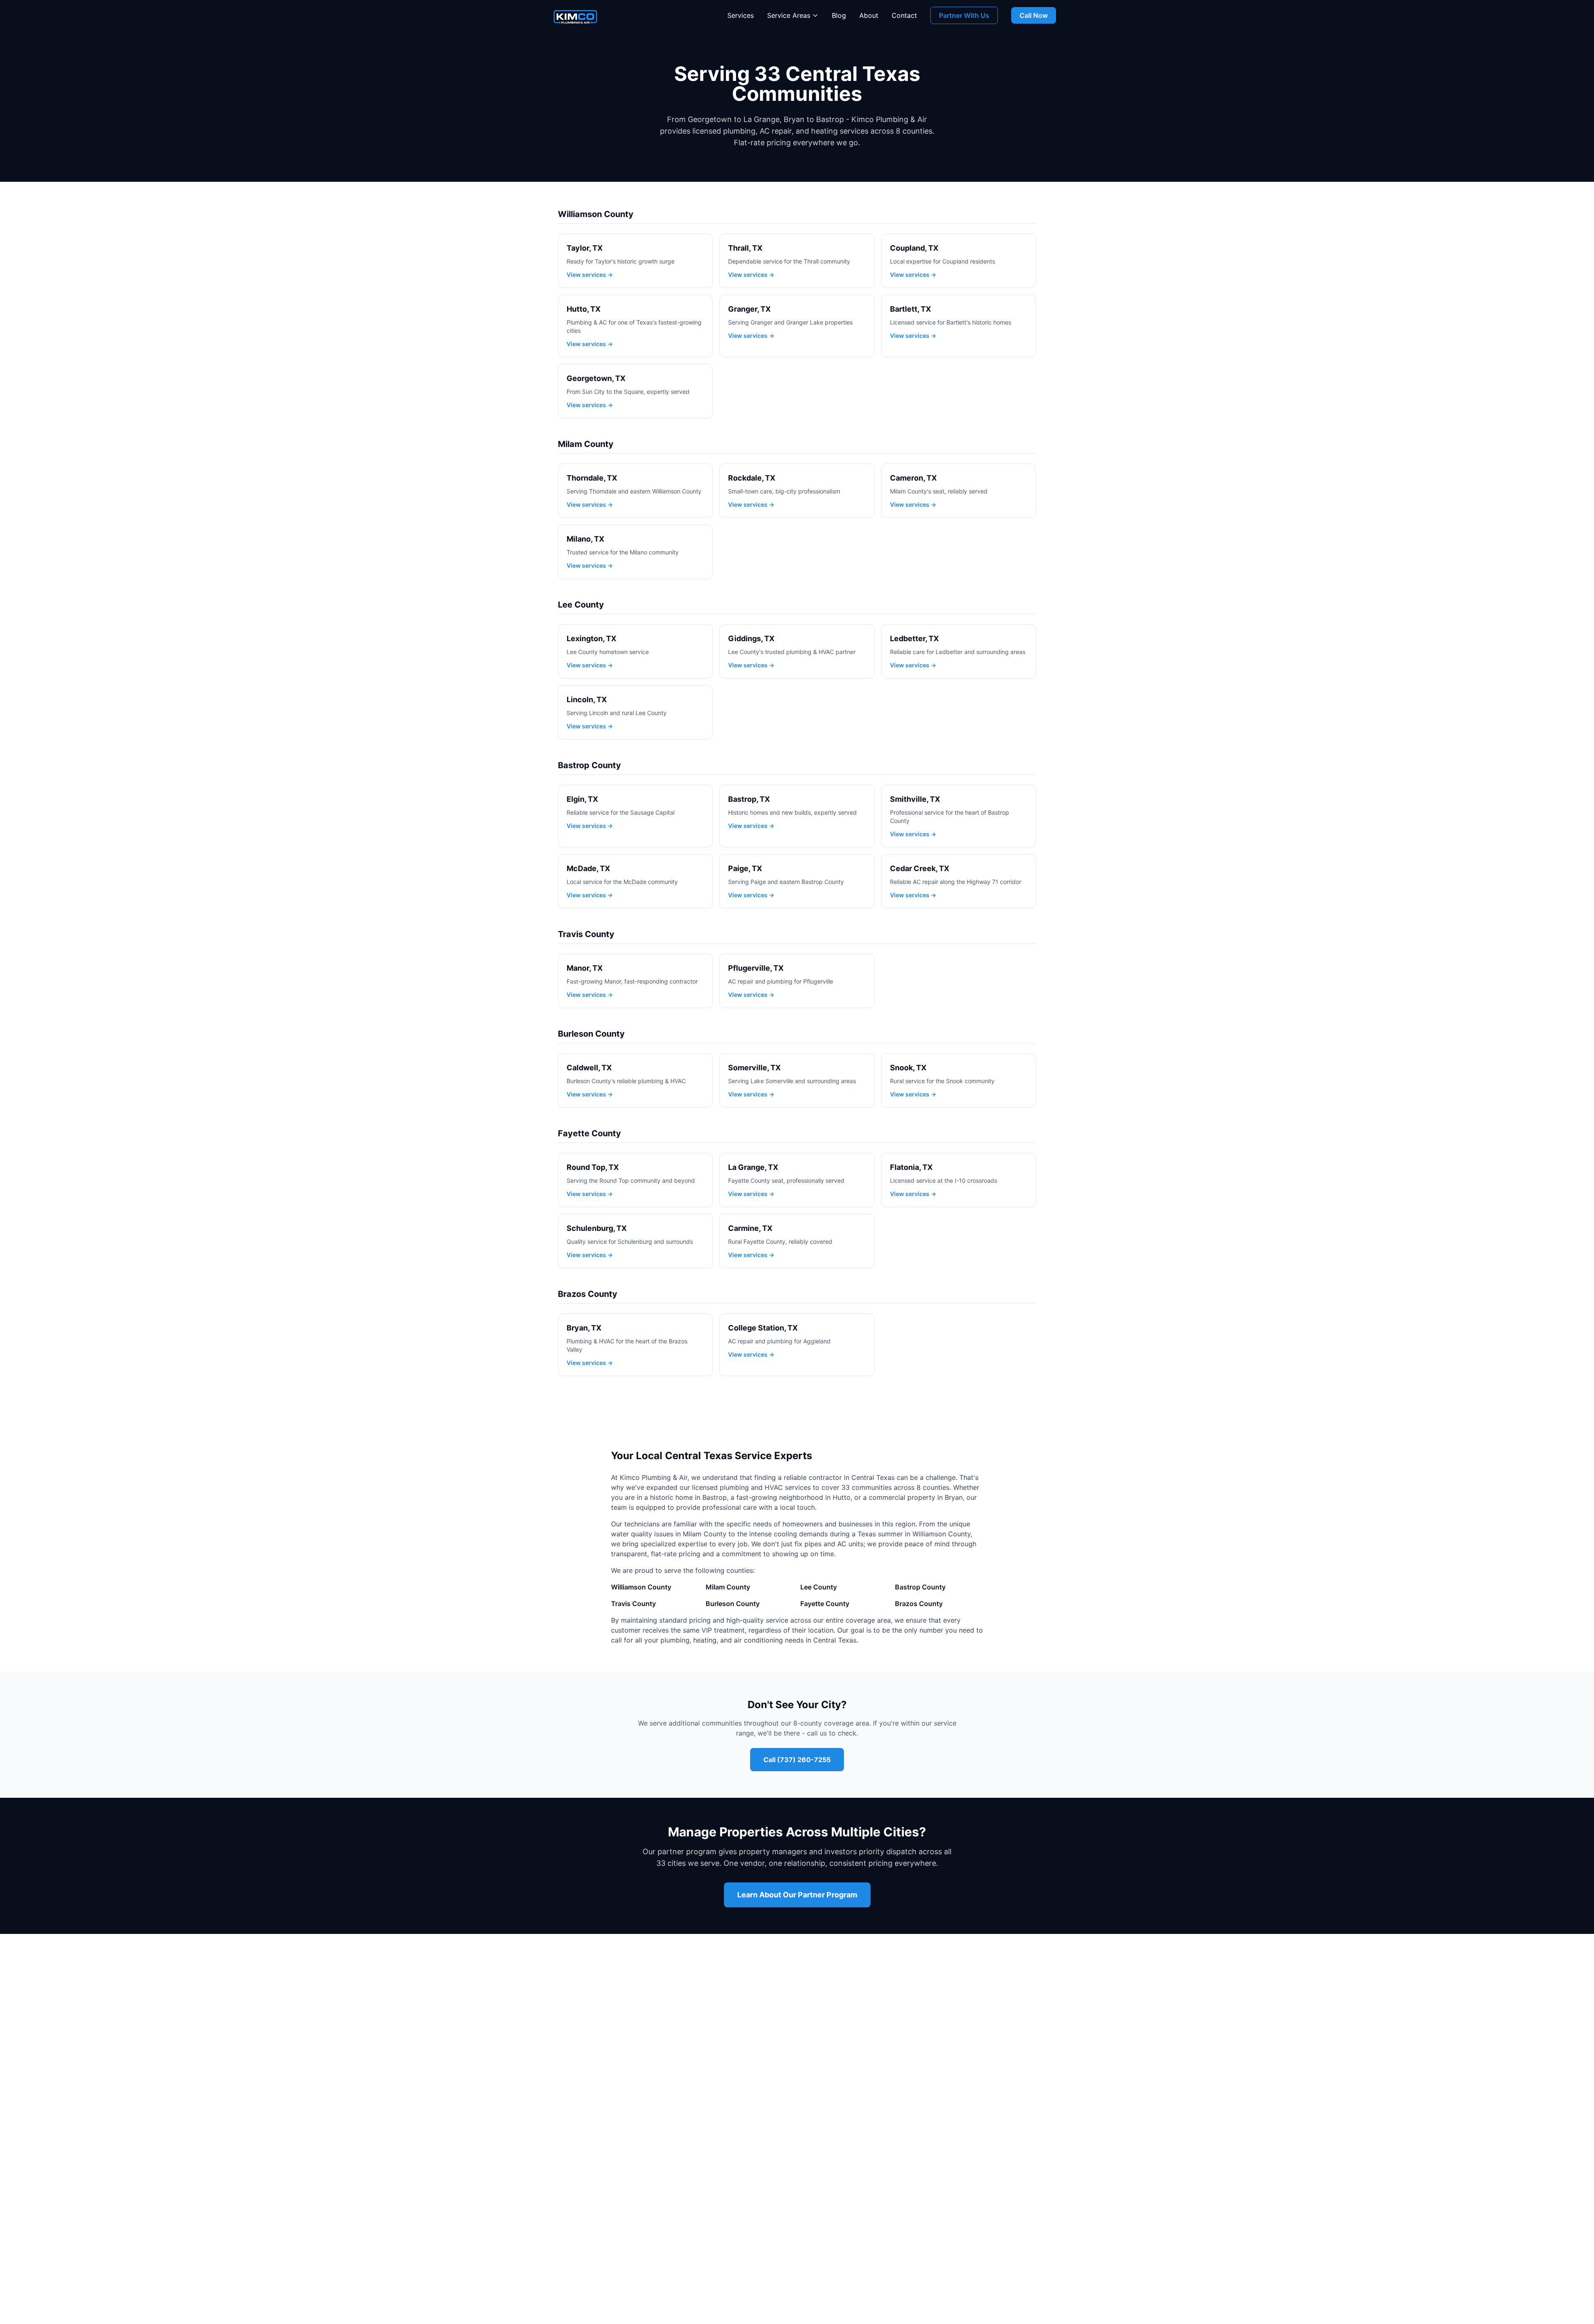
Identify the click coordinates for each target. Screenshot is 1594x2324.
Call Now (1034, 15)
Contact (904, 15)
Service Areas (789, 15)
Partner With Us (964, 15)
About (869, 15)
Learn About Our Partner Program (797, 1895)
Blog (839, 15)
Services (741, 15)
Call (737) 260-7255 (797, 1760)
